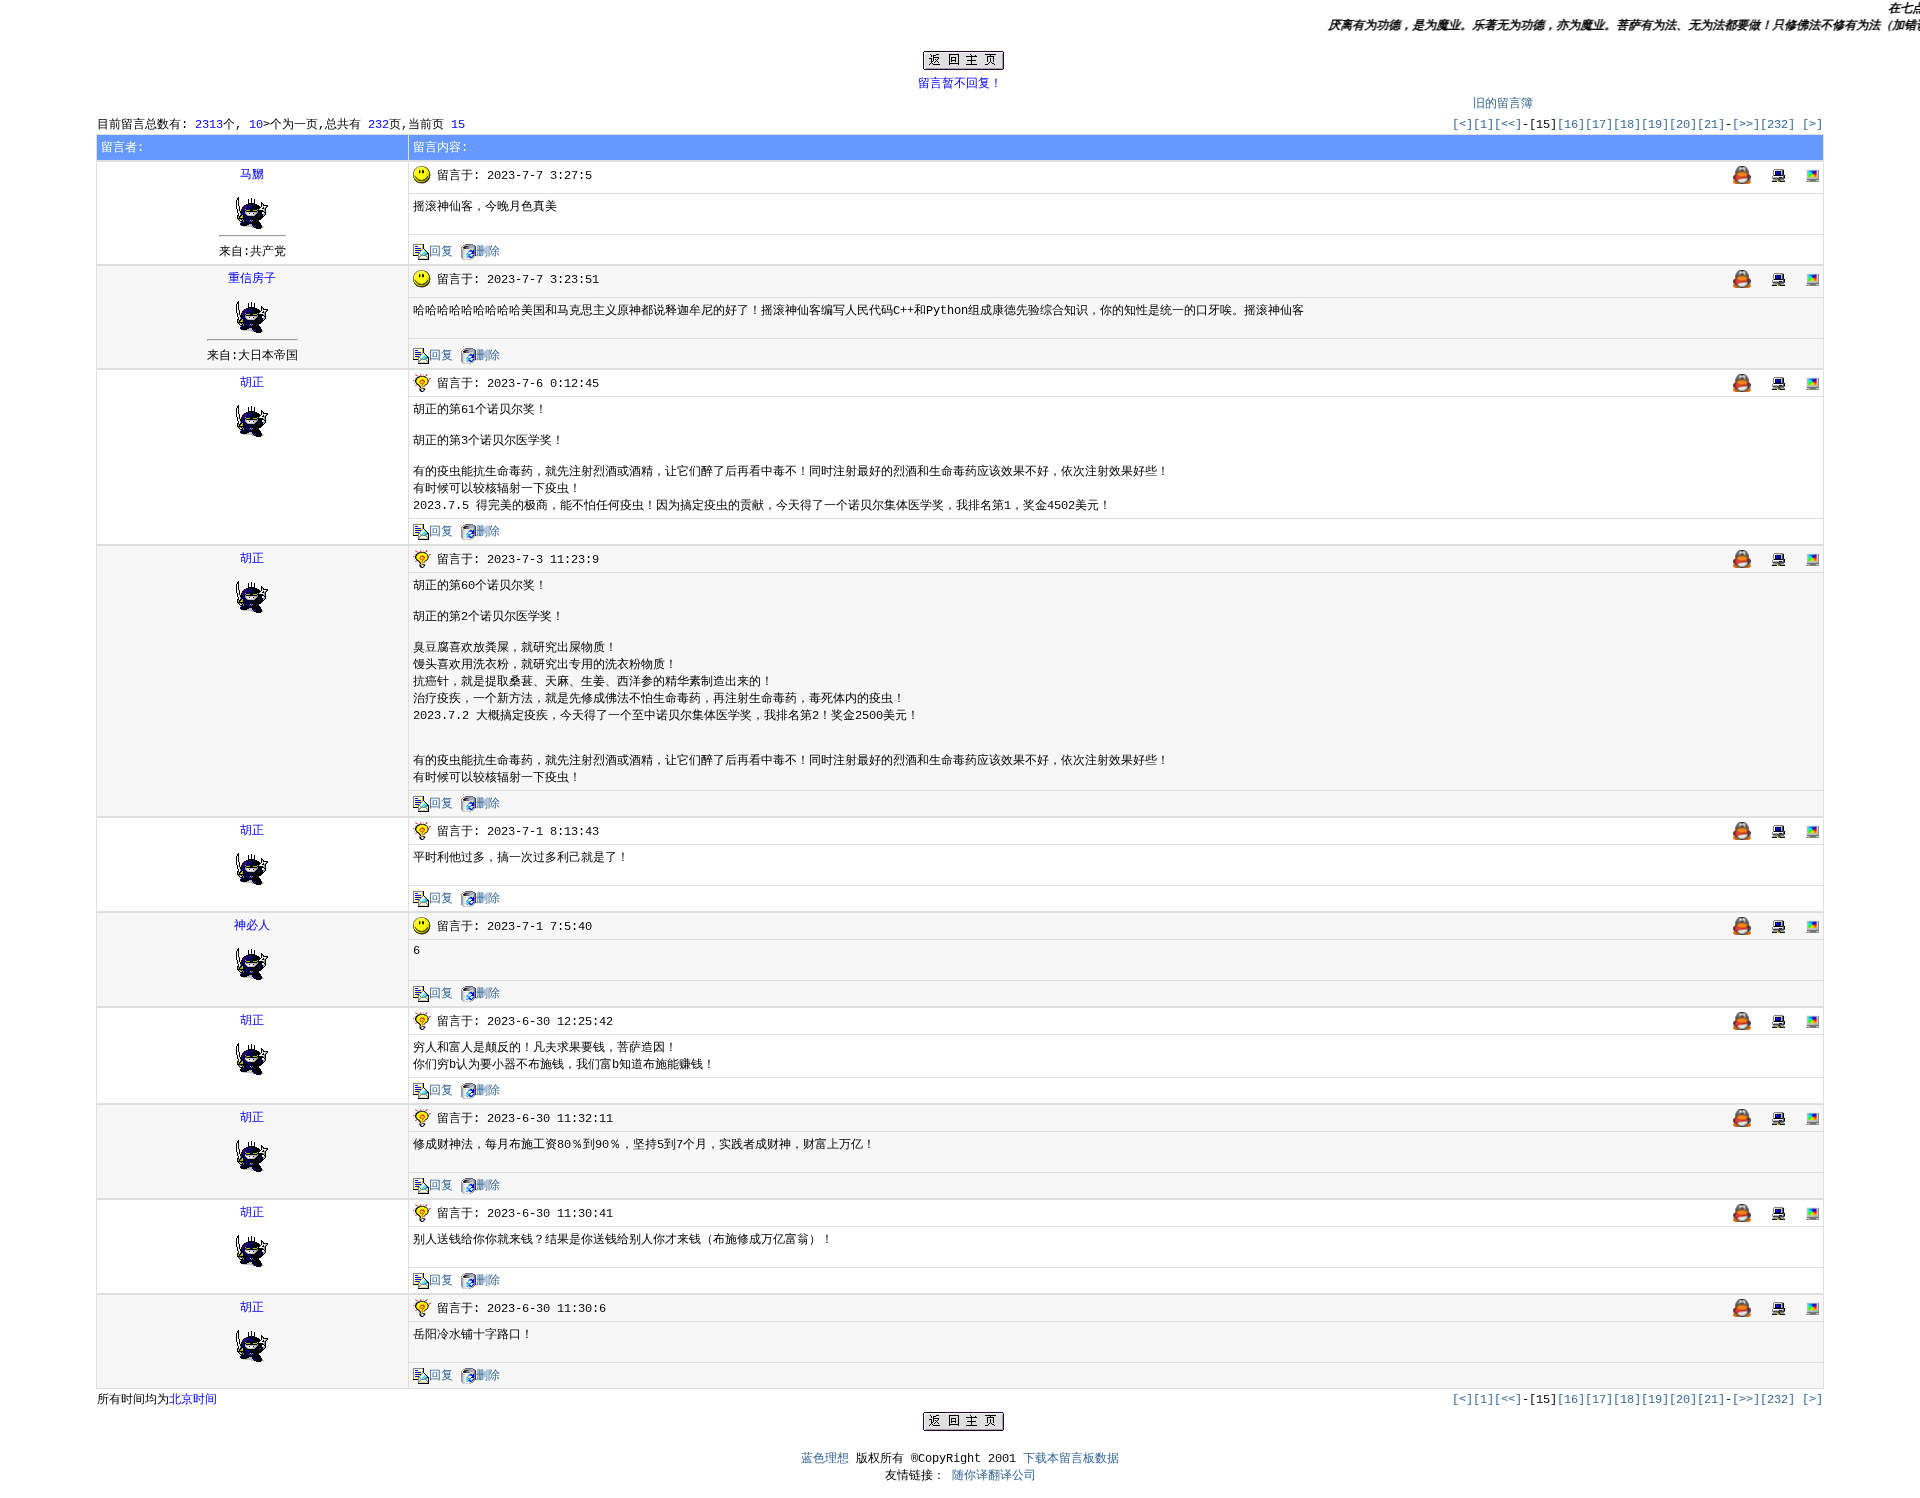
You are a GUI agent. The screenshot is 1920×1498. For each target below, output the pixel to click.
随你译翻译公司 (994, 1476)
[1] (1483, 125)
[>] (1812, 125)
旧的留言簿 (1503, 104)
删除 (488, 252)
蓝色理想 (825, 1459)
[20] (1683, 125)
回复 (441, 252)
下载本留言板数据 (1071, 1459)
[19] (1655, 125)
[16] (1571, 125)
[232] (1777, 125)
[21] (1711, 125)
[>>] (1746, 125)
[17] (1599, 125)
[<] (1462, 125)
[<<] (1508, 125)
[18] (1627, 125)
